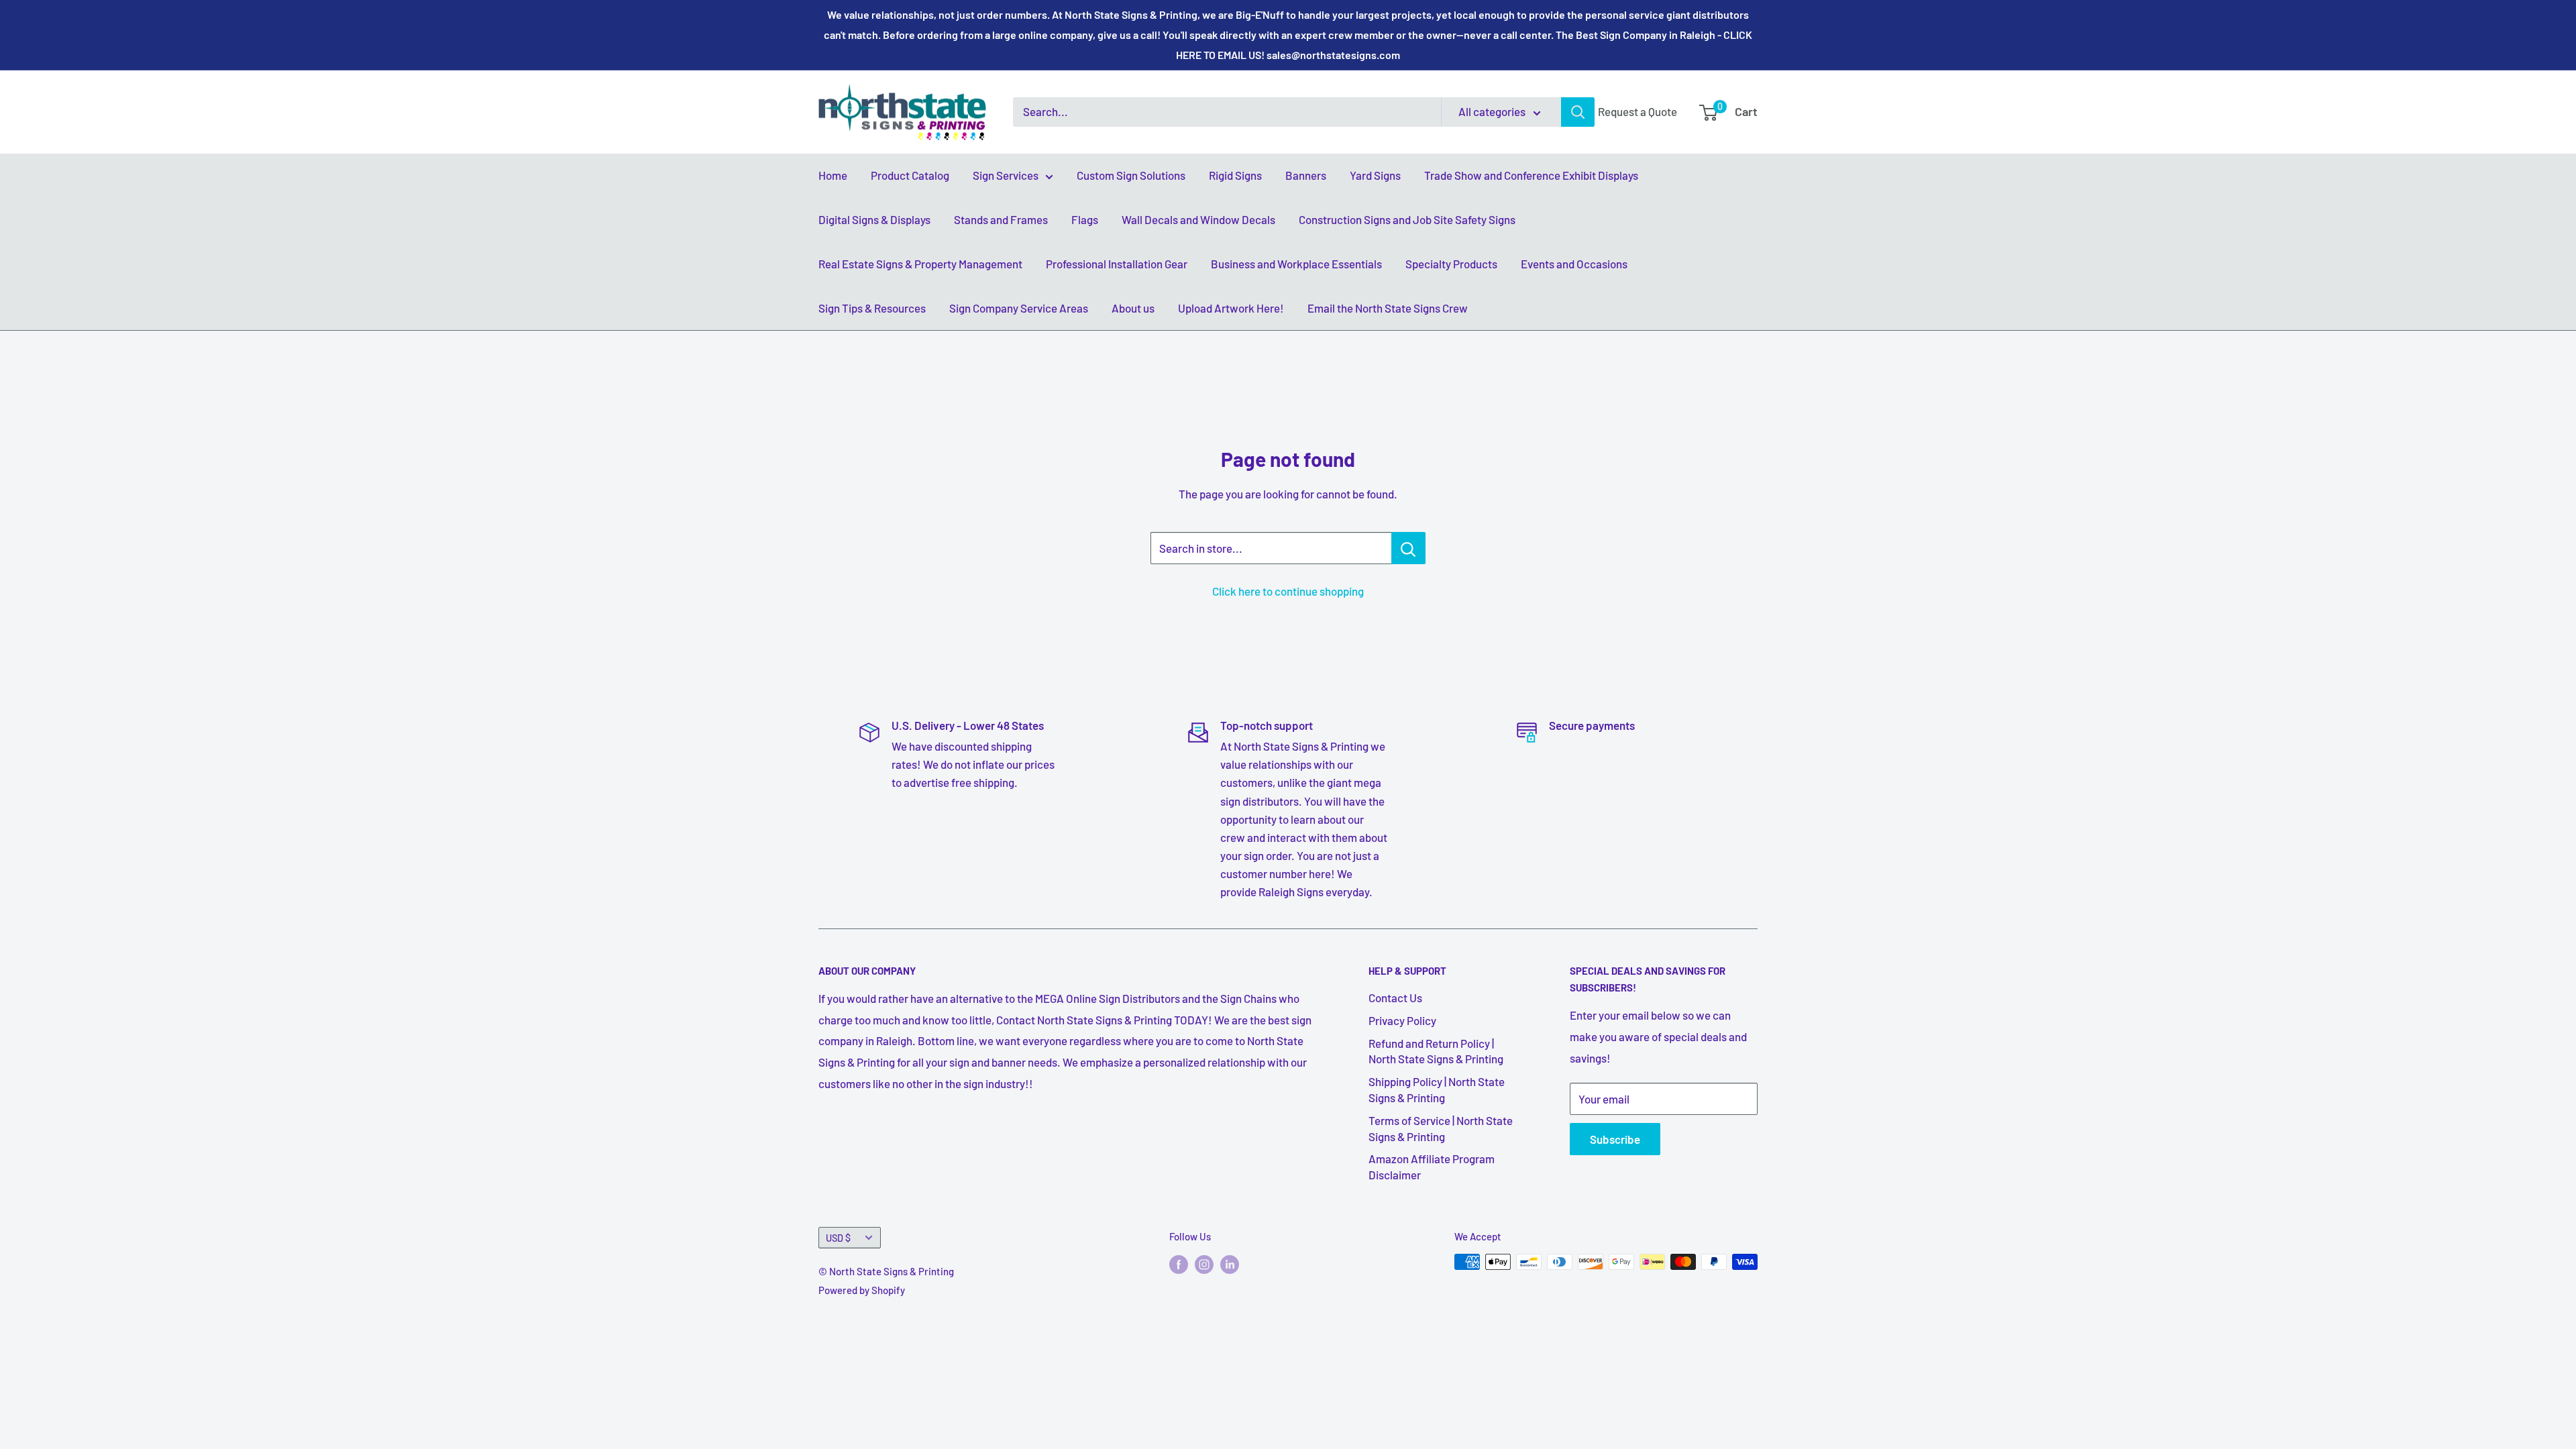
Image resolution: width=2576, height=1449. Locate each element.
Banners (1306, 175)
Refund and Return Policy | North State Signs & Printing (1436, 1051)
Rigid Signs (1235, 175)
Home (833, 175)
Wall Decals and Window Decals (1198, 219)
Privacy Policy (1402, 1020)
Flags (1085, 219)
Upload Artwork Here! (1231, 308)
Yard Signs (1375, 175)
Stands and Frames (1001, 219)
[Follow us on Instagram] (1204, 1264)
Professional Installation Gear (1117, 264)
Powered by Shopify (862, 1290)
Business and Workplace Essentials (1296, 264)
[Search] (1578, 112)
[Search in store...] (1408, 548)
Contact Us (1395, 998)
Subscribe (1615, 1139)
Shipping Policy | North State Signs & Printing (1437, 1089)
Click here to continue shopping (1288, 591)
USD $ (838, 1238)
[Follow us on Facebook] (1179, 1264)
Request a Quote (1638, 111)
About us (1133, 308)
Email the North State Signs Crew (1388, 308)
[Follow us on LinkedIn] (1230, 1264)
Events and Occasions (1574, 264)
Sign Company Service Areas (1019, 308)
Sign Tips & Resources (872, 308)
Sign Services (1006, 175)
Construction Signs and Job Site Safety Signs (1407, 219)
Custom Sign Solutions (1131, 175)
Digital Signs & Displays (874, 219)
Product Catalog (910, 175)
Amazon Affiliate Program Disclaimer (1432, 1167)
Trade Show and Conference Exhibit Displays (1531, 175)
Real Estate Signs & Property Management (920, 264)
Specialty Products (1451, 264)
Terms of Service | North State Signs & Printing (1441, 1128)
